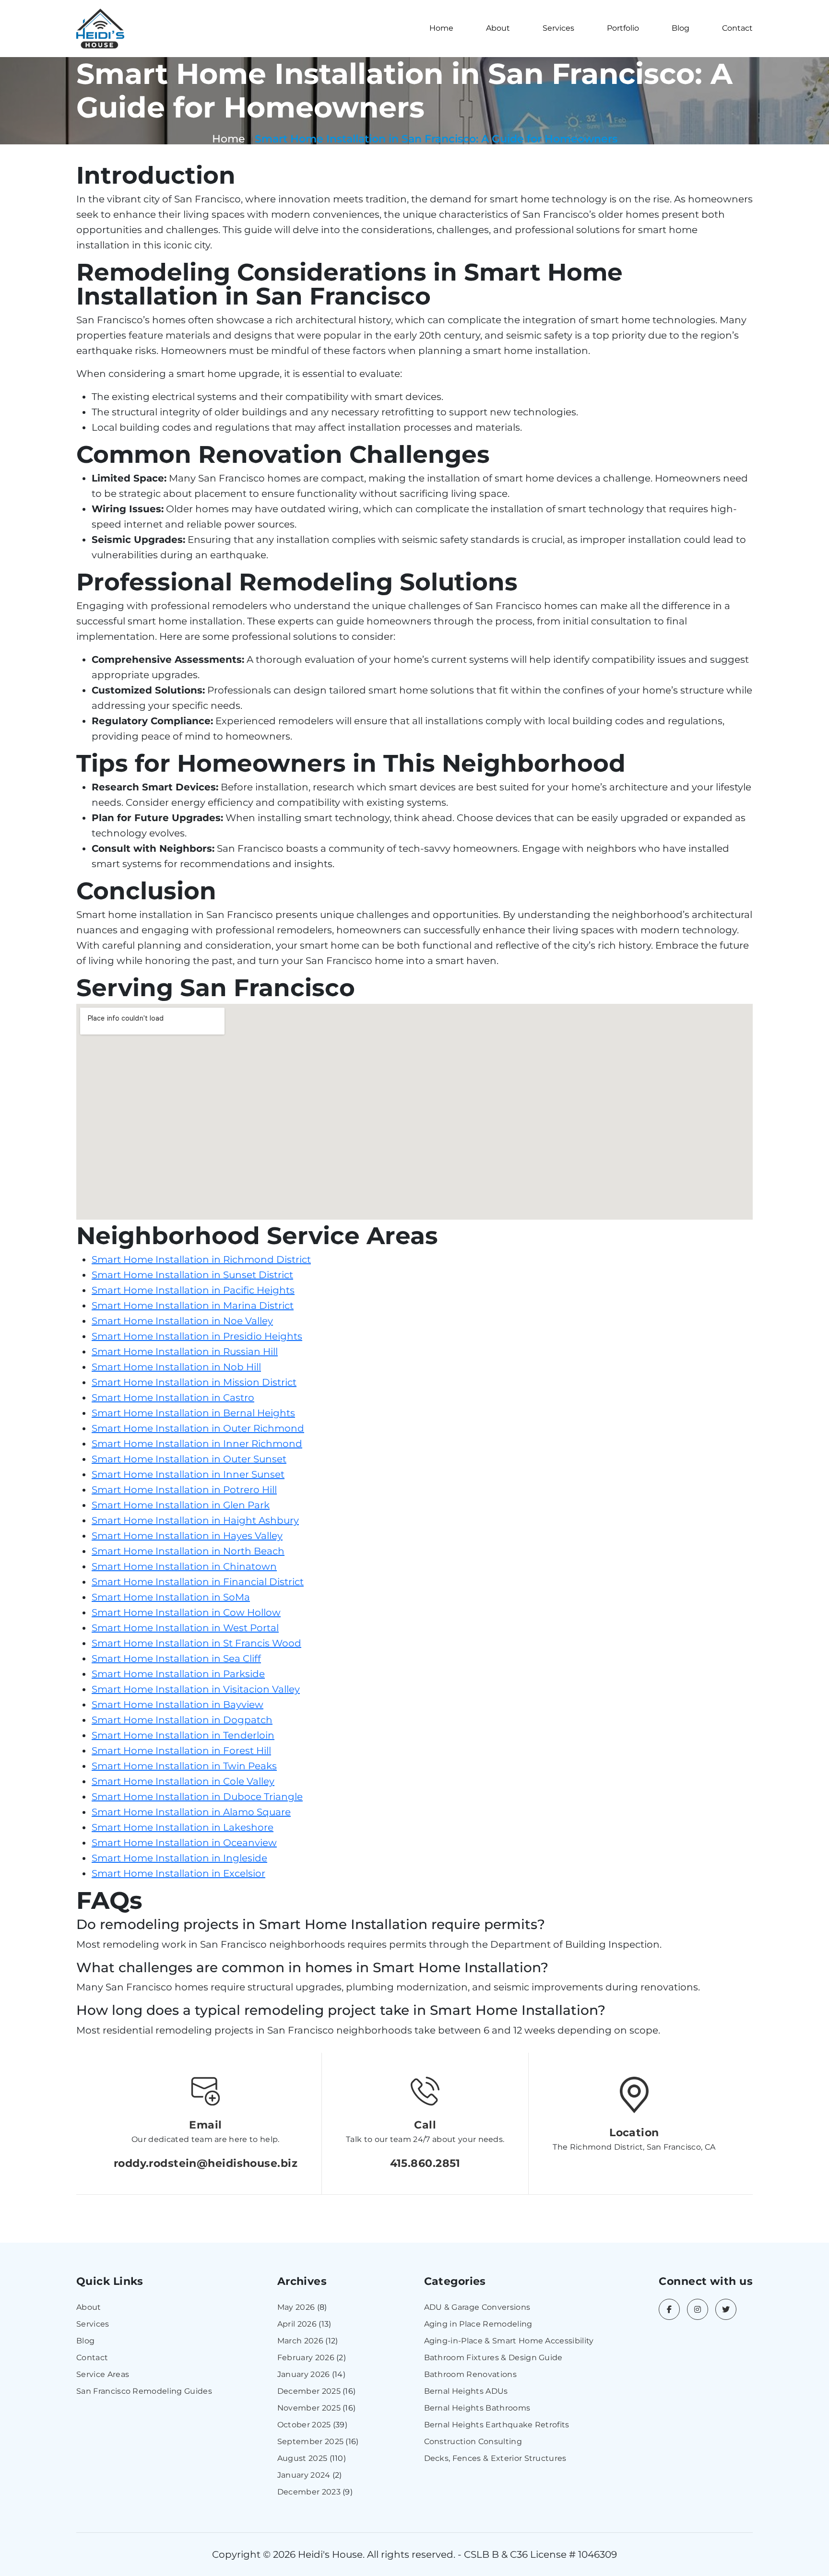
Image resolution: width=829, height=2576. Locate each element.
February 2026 (306, 2358)
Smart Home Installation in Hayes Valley (187, 1536)
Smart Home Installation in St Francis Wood (196, 1643)
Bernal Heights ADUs (466, 2391)
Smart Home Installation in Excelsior (178, 1873)
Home (441, 28)
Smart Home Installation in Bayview (178, 1705)
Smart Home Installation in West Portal (185, 1628)
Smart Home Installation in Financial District (198, 1582)
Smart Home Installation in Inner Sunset (188, 1474)
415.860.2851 (425, 2163)
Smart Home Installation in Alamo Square (191, 1812)
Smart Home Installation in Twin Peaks (184, 1766)
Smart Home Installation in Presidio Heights (197, 1336)
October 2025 (304, 2425)
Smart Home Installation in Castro (173, 1398)
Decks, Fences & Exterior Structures (495, 2458)
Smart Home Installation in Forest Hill (181, 1751)
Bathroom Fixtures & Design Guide (493, 2358)
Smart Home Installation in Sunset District (192, 1275)
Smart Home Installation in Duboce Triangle (197, 1797)
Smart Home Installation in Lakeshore (183, 1827)
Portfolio (623, 28)
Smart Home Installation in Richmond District (201, 1259)
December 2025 (309, 2391)
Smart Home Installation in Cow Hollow (186, 1612)
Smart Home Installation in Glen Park (181, 1505)
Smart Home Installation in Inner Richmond (197, 1444)
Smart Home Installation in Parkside (178, 1674)
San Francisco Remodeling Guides (144, 2391)
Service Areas (103, 2374)
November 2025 (309, 2408)
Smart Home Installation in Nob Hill (176, 1367)
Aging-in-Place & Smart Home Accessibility (509, 2341)
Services (558, 28)
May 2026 (296, 2307)
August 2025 (302, 2458)
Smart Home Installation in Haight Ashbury (195, 1520)
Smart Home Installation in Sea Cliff (176, 1659)
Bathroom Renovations (470, 2374)
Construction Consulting (473, 2441)
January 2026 (304, 2374)
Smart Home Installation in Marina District (193, 1306)
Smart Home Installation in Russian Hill (185, 1352)
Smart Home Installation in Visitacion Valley (196, 1689)
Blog (681, 28)
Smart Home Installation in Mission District (194, 1382)
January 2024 (304, 2475)
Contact (737, 28)
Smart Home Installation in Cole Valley (183, 1781)
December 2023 (309, 2492)
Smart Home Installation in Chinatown (184, 1566)
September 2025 (310, 2441)
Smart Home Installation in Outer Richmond (198, 1428)
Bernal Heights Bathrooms (477, 2408)
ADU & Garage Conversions (477, 2307)
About (498, 28)
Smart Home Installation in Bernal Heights (193, 1413)
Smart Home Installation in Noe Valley (182, 1321)
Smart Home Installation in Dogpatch (182, 1720)
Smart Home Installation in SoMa (171, 1597)
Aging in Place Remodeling (478, 2324)
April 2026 (297, 2324)
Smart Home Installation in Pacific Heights (193, 1290)
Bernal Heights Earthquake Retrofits (497, 2425)
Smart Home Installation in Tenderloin (183, 1735)
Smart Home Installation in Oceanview (184, 1843)
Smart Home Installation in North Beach (188, 1551)
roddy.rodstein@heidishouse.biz (206, 2163)
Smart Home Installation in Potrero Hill (184, 1490)
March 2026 (300, 2341)
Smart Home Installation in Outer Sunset (189, 1459)
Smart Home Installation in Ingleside (179, 1858)
